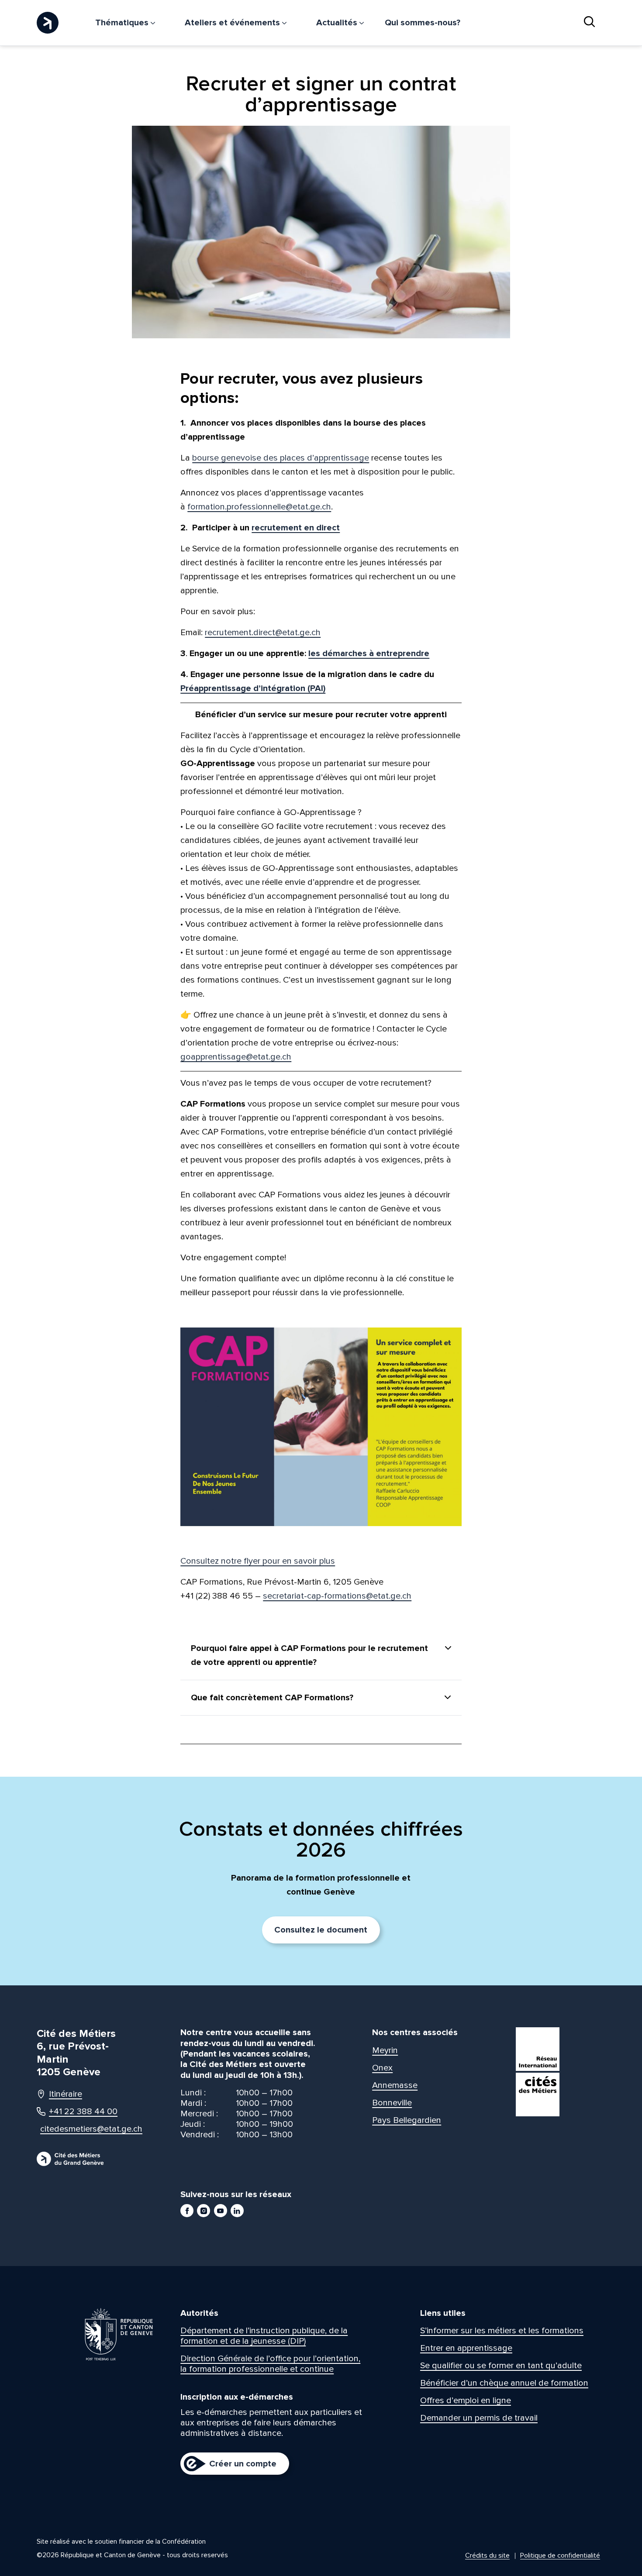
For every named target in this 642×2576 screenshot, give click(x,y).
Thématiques (123, 23)
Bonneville (392, 2103)
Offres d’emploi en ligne (466, 2401)
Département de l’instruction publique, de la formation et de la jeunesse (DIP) (264, 2336)
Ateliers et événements (233, 23)
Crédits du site (487, 2555)
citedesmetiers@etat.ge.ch (83, 2129)
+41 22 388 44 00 (83, 2112)
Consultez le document (321, 1930)
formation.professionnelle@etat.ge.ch (259, 507)
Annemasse (395, 2085)
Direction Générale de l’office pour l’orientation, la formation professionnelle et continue (270, 2364)
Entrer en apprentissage (466, 2348)
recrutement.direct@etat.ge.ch (263, 633)
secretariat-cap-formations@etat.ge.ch (337, 1596)
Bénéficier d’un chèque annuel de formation (504, 2383)
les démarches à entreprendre (369, 653)
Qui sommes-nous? (423, 23)
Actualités (338, 23)
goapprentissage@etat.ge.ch (236, 1057)
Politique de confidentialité (560, 2555)
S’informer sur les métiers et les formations (502, 2331)
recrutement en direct (296, 528)
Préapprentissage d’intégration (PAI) (253, 688)
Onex (382, 2068)
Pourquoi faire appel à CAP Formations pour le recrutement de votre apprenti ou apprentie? (309, 1655)
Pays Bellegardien (407, 2120)
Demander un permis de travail (479, 2418)
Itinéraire (66, 2094)
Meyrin (385, 2050)
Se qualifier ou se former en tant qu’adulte (501, 2366)
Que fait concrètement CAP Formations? (272, 1698)
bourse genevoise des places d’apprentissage (281, 458)
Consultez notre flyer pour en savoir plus (258, 1561)
